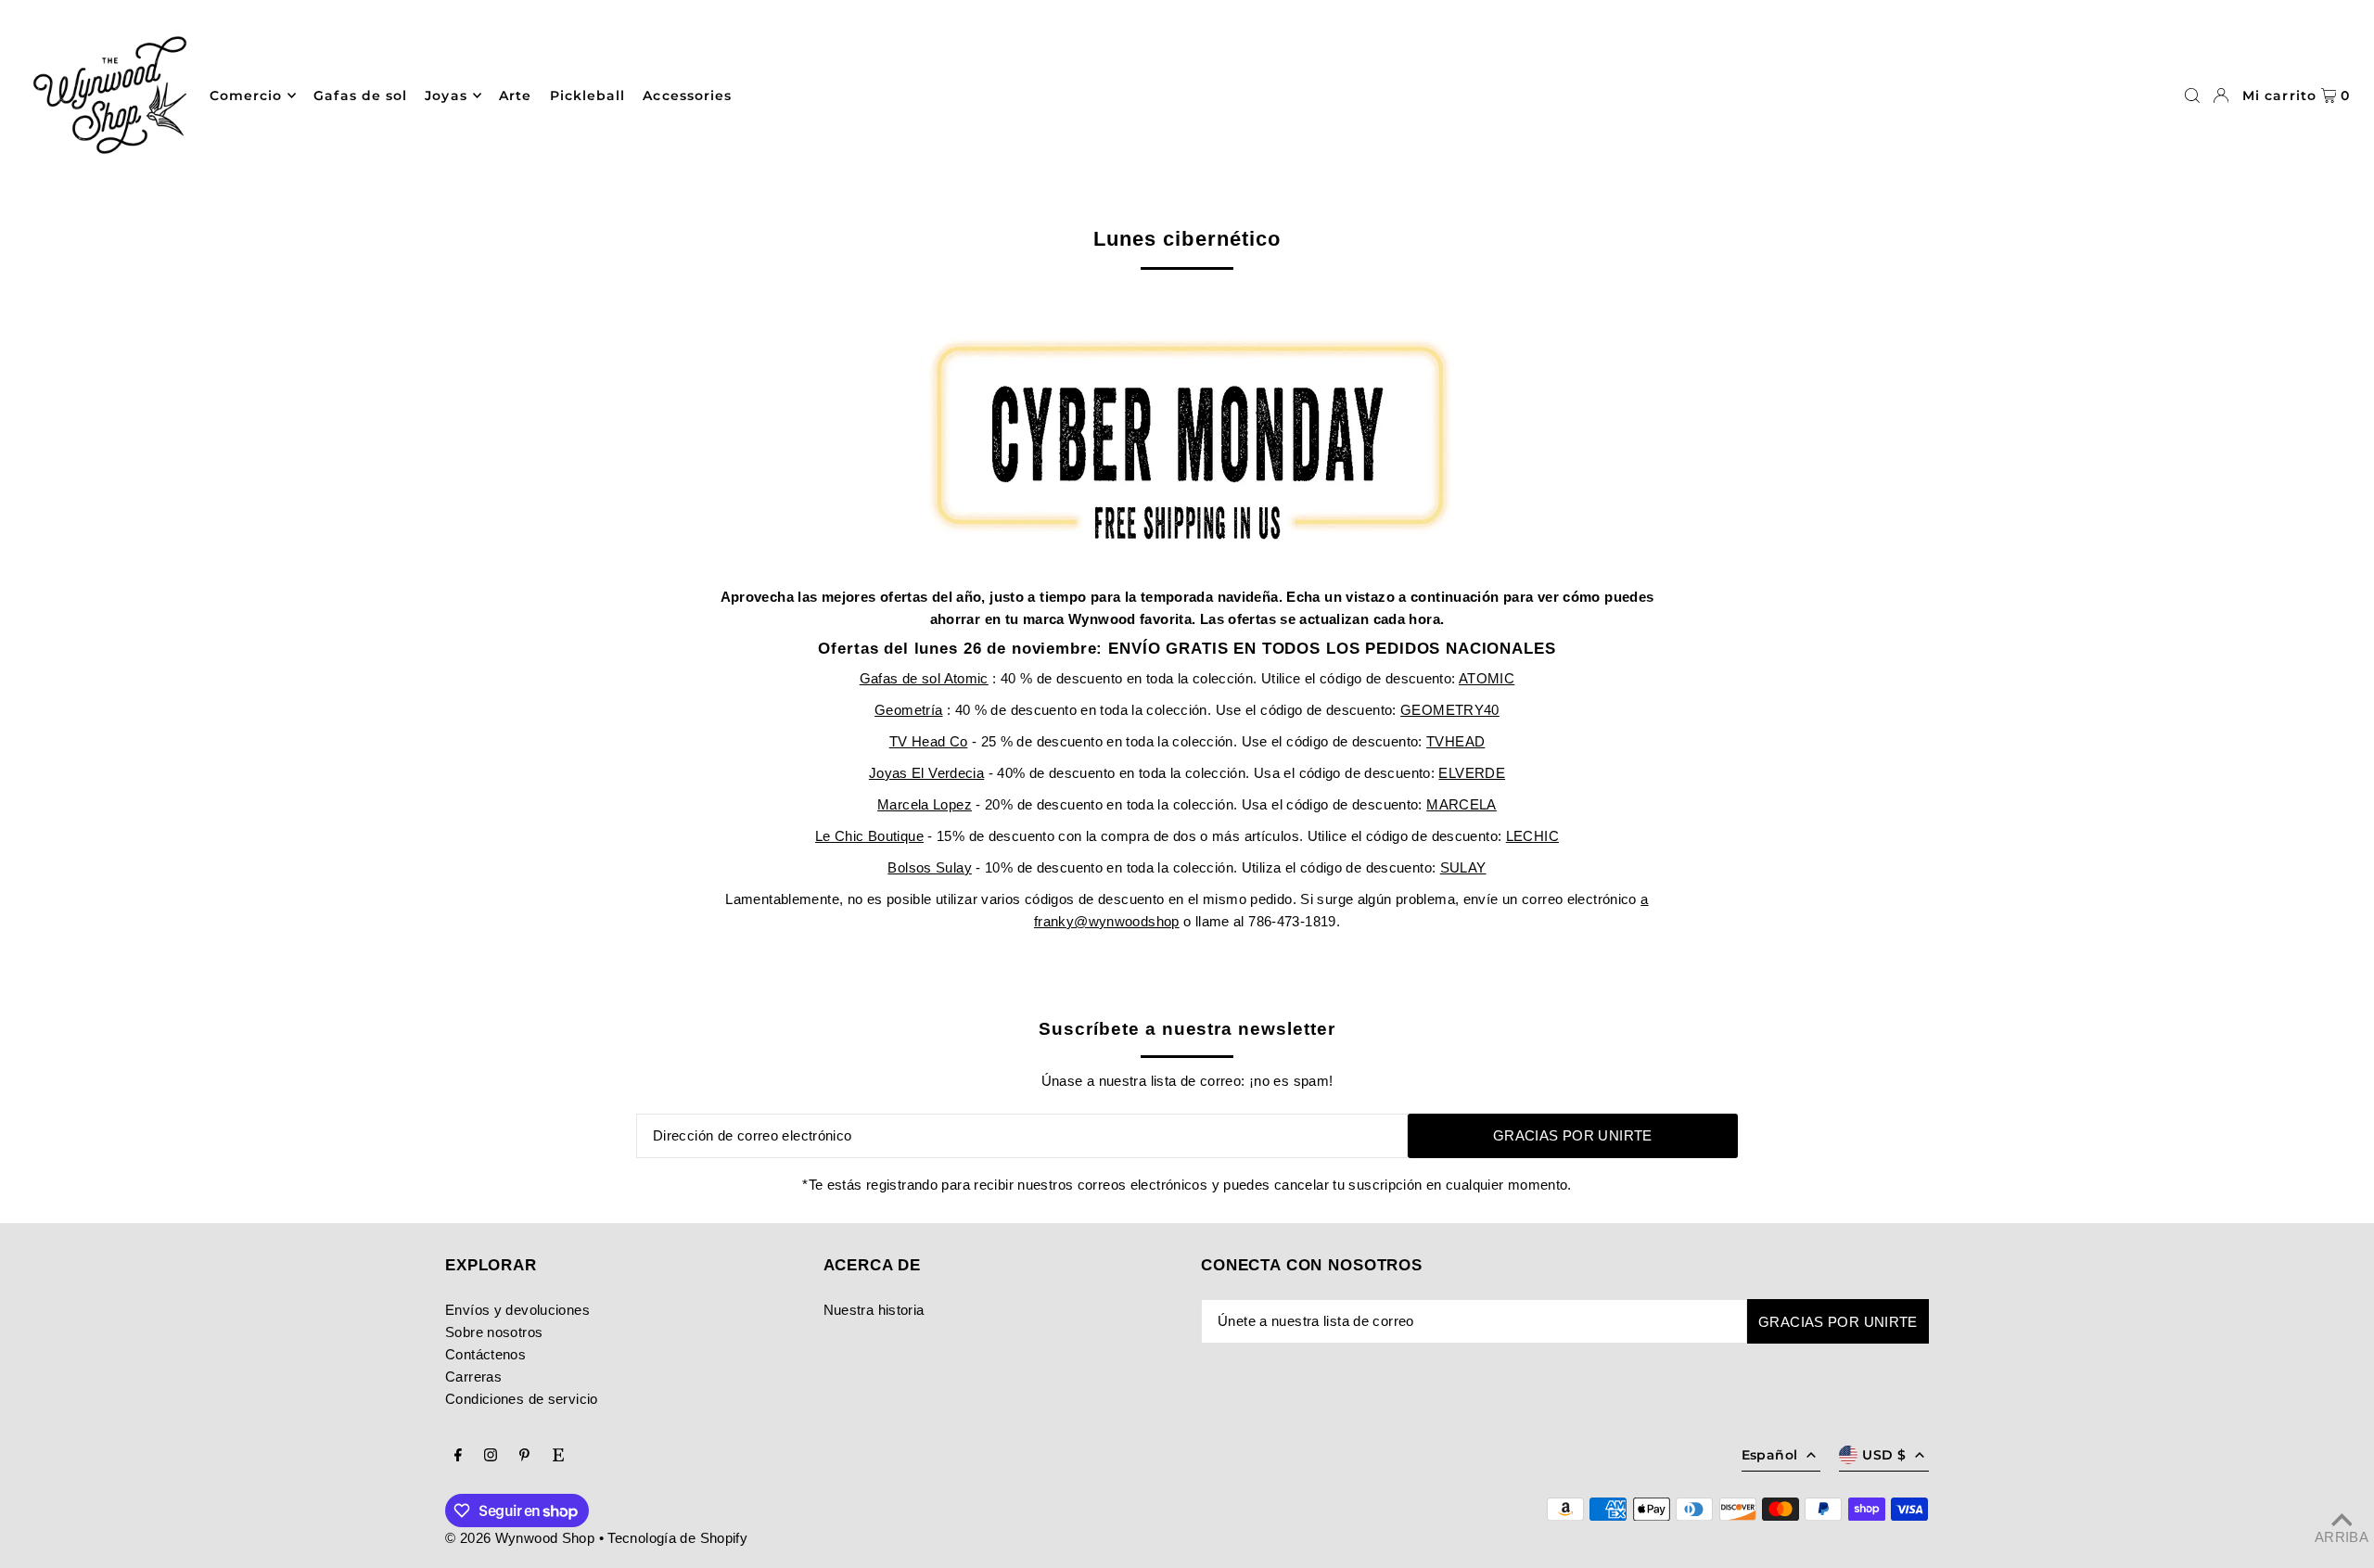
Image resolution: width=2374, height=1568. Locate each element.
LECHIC (1532, 836)
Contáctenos (485, 1354)
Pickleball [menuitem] (588, 96)
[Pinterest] (524, 1456)
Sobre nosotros (494, 1332)
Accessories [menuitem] (687, 96)
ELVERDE (1472, 773)
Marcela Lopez (925, 804)
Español (1769, 1455)
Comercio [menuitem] (246, 96)
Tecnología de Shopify (677, 1538)
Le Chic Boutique (869, 836)
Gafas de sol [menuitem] (360, 96)
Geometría (908, 710)
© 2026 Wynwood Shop (520, 1538)
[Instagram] (491, 1456)
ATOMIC (1487, 678)
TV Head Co (929, 741)
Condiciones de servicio (522, 1399)
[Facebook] (458, 1456)
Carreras (473, 1377)
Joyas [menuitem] (446, 96)
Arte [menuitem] (515, 96)
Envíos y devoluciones (517, 1310)
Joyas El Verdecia (926, 773)
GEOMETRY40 (1450, 710)
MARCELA (1461, 804)
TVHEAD (1455, 741)
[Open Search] (2192, 96)
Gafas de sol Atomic (924, 678)
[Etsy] (558, 1456)
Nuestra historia (874, 1310)
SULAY (1463, 867)
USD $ (1884, 1455)
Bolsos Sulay (930, 867)
